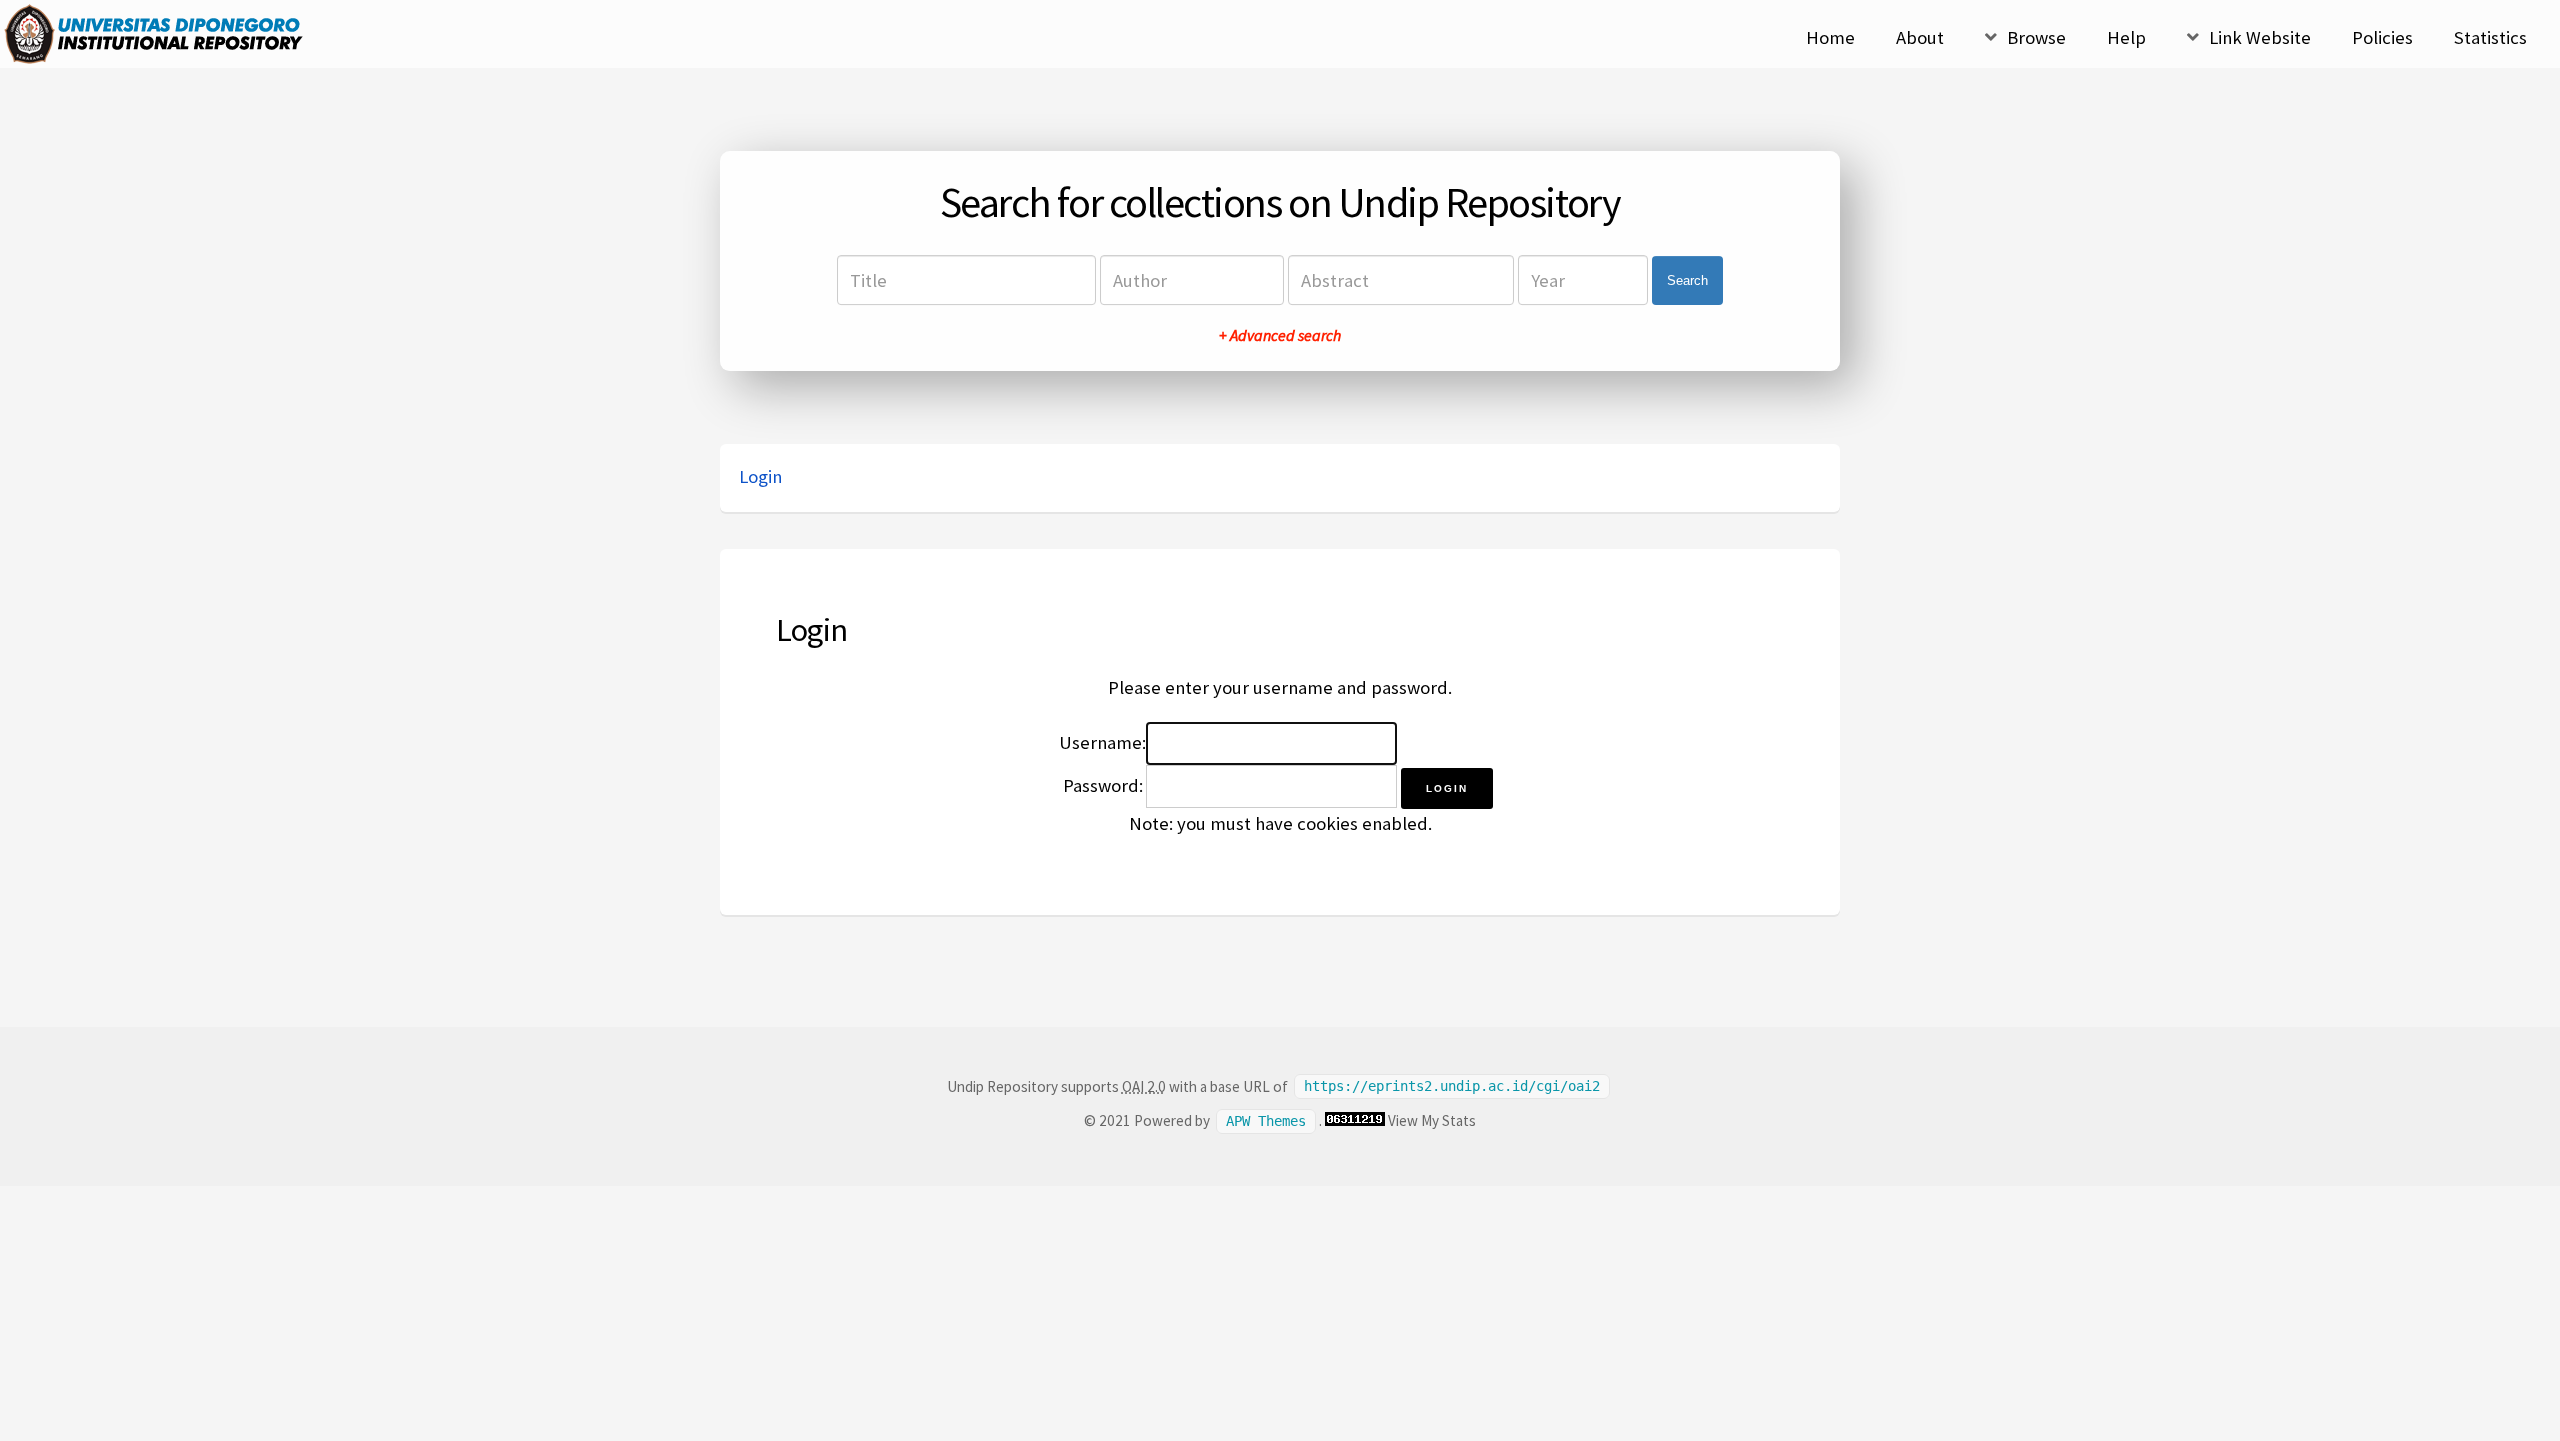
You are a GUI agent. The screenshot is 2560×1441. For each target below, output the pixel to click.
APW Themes (1266, 1121)
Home (1830, 37)
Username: (1102, 742)
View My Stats (1432, 1120)
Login (760, 476)
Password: (1103, 785)
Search (1687, 280)
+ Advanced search (1280, 335)
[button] (1447, 788)
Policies (2382, 37)
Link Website (2260, 37)
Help (2126, 37)
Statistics (2490, 37)
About (1920, 37)
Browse (2036, 37)
